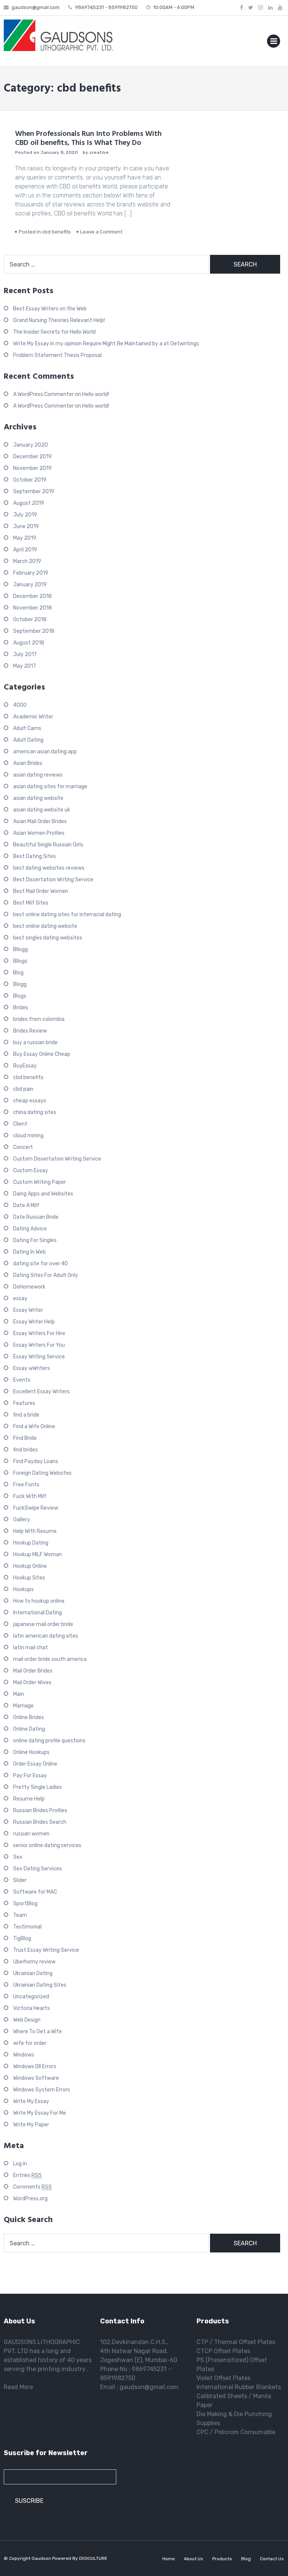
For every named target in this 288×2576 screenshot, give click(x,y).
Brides (21, 1008)
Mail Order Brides (33, 1671)
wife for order (30, 2043)
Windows (24, 2055)
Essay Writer (28, 1310)
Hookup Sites (29, 1578)
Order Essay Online (35, 1764)
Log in (20, 2164)
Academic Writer (33, 717)
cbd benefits (56, 232)
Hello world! (96, 394)
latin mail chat (31, 1648)
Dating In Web (29, 1252)
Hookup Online (30, 1566)
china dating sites (35, 1112)
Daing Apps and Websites (43, 1194)
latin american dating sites (46, 1636)
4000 (20, 705)
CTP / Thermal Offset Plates (236, 2342)
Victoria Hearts (31, 2008)
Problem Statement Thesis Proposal (57, 355)
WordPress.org (30, 2199)
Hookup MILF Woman (37, 1554)
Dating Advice (30, 1229)
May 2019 (25, 538)
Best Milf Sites (31, 903)
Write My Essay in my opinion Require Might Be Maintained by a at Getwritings (106, 344)
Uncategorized (31, 1997)
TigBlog (22, 1938)
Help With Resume (35, 1531)
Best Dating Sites (34, 856)
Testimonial (27, 1927)
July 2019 (25, 515)
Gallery (22, 1520)
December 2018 (32, 596)
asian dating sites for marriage (50, 787)
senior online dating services (47, 1845)
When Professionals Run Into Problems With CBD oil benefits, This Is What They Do (88, 139)
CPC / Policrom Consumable (236, 2432)
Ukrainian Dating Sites (40, 1985)
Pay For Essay (30, 1776)
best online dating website (45, 926)
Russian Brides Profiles (40, 1810)
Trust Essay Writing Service (46, 1950)
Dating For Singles (35, 1240)
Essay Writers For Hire (39, 1333)
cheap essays (30, 1101)
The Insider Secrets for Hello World (54, 332)
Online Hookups (31, 1752)
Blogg (20, 984)
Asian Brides (28, 763)
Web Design (27, 2020)
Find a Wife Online (34, 1427)
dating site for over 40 (40, 1264)
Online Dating (29, 1729)
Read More (18, 2387)
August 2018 (29, 643)
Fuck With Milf (30, 1496)
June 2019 (26, 526)
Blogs (20, 996)
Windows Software (36, 2078)
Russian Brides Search (40, 1822)
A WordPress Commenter (43, 394)
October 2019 (30, 480)
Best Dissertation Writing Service (53, 880)
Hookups (23, 1589)
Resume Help (29, 1799)
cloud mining (28, 1136)
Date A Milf (26, 1205)
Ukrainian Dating (33, 1973)
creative (99, 152)
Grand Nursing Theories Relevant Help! (59, 320)
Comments (32, 2187)
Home (169, 2559)
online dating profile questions (49, 1741)
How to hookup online (39, 1601)
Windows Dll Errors (35, 2066)
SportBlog (25, 1904)
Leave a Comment (101, 232)
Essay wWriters (31, 1368)
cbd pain (23, 1089)
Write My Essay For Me (40, 2113)
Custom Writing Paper (40, 1182)
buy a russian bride (35, 1043)
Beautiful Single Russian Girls (48, 845)
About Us (193, 2559)
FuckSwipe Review (36, 1508)
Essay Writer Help (34, 1322)
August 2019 (29, 503)
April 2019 (25, 550)
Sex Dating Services (37, 1869)
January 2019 (30, 585)
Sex (18, 1857)
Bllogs (20, 961)
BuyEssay (25, 1066)
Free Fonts (26, 1485)
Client (20, 1124)
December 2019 (32, 457)
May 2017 (25, 666)
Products (222, 2559)
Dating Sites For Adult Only (46, 1275)
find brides (25, 1450)
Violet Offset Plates (223, 2378)
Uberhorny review (34, 1962)
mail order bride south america (50, 1659)
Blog (18, 973)
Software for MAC (35, 1892)
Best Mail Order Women (41, 891)
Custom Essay (31, 1171)
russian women (31, 1834)
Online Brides (28, 1717)
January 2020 (31, 445)
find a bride (26, 1415)
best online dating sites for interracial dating (67, 915)
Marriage (23, 1706)
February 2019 (31, 573)
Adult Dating (28, 740)
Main (19, 1694)
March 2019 (27, 561)
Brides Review (30, 1031)
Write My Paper (31, 2125)
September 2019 (34, 492)
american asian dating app (45, 752)
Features (24, 1403)
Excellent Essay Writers (41, 1392)
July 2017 (25, 654)
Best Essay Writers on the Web (50, 309)
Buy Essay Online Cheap (42, 1054)
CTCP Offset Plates (223, 2351)
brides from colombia (39, 1019)
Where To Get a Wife (37, 2032)
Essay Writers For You (39, 1345)
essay (20, 1299)
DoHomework (29, 1287)
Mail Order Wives (32, 1682)
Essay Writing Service (39, 1357)
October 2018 (30, 620)
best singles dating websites (48, 938)
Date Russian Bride (36, 1217)
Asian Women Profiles (39, 833)
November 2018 (32, 608)
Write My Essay (31, 2101)
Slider (20, 1880)
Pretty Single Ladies (37, 1787)
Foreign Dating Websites (42, 1473)
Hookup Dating (31, 1543)
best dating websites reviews (49, 868)
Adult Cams (27, 728)
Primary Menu (274, 43)
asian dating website (38, 798)
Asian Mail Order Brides (40, 821)
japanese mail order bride (43, 1624)
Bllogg (20, 949)
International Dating (37, 1613)
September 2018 (34, 631)
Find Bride (25, 1438)
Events (22, 1380)
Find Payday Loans (36, 1461)
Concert (23, 1147)
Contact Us (272, 2559)
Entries (27, 2175)
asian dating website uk (42, 810)
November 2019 (32, 468)
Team (20, 1915)
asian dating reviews (38, 775)
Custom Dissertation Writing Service (57, 1159)
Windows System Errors (42, 2090)
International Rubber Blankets (239, 2387)
